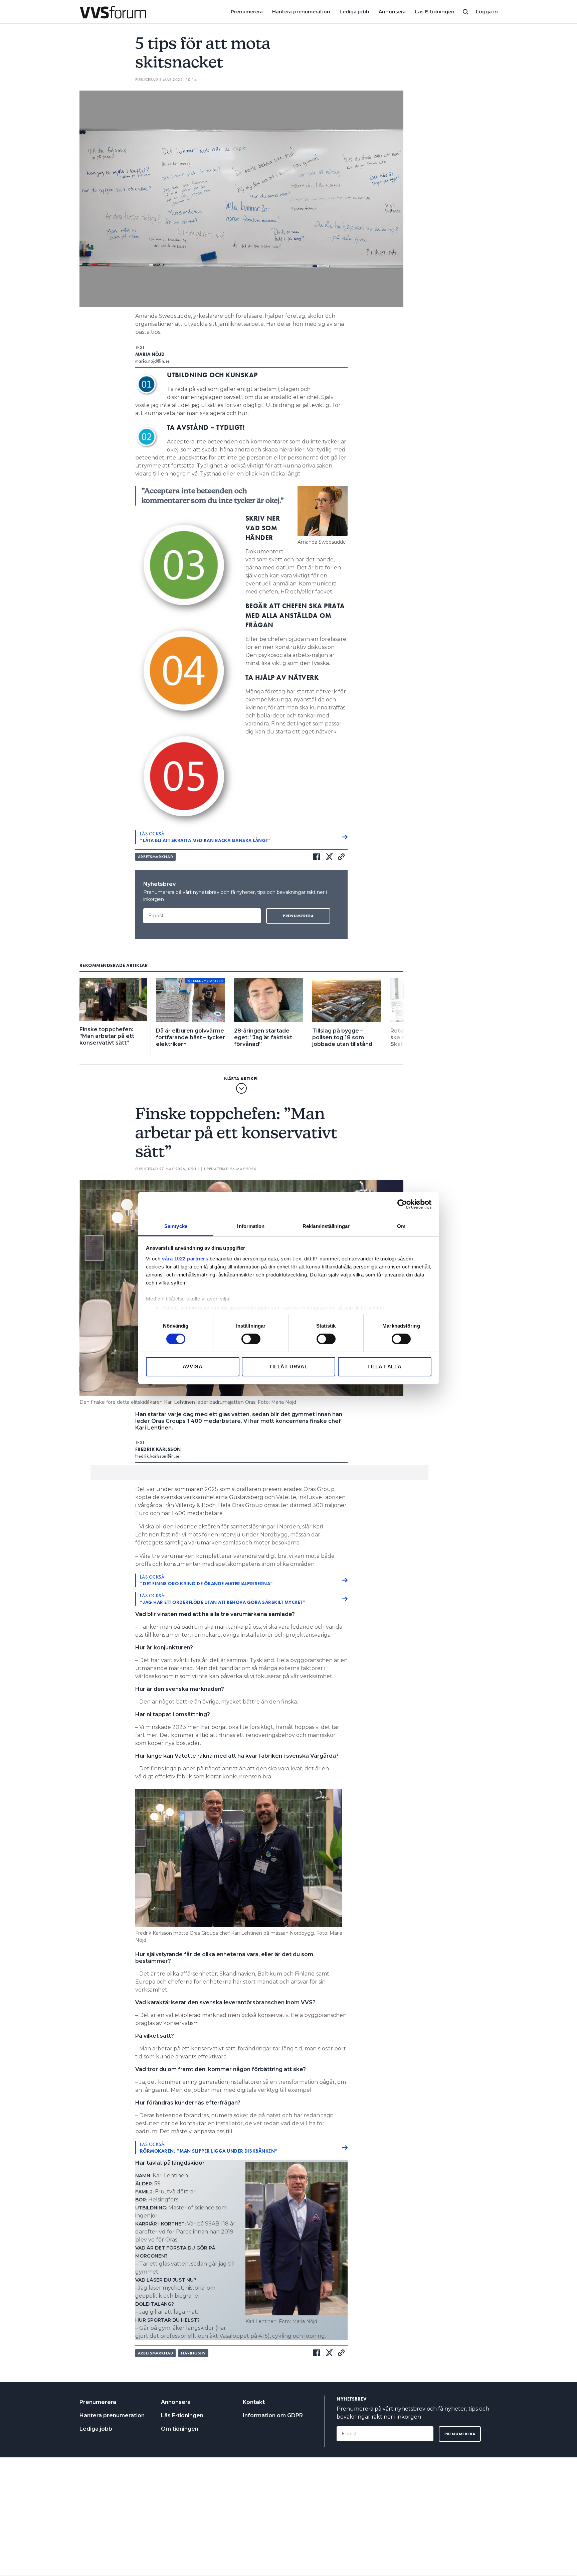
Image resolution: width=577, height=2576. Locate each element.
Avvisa (193, 1367)
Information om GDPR (273, 2415)
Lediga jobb (354, 12)
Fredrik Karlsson (158, 1449)
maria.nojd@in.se (153, 361)
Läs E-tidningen (435, 12)
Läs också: (206, 837)
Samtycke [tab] (176, 1226)
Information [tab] (251, 1226)
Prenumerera (247, 12)
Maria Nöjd (150, 354)
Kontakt (254, 2402)
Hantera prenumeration (301, 12)
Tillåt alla (384, 1367)
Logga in (487, 12)
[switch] (251, 1339)
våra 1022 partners (185, 1258)
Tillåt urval (288, 1367)
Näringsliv (193, 2353)
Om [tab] (401, 1226)
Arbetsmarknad (156, 857)
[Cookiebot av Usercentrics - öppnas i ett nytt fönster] (402, 1204)
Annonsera (392, 12)
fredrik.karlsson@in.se (157, 1456)
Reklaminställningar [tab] (326, 1226)
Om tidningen (180, 2429)
